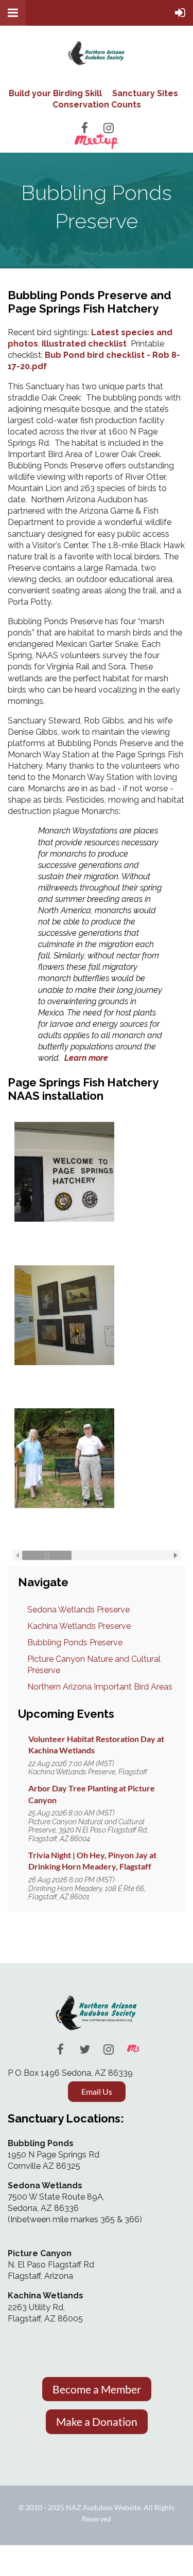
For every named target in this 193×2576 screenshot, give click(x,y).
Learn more (86, 1058)
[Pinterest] (133, 2049)
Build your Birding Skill (55, 93)
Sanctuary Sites (145, 93)
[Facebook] (85, 128)
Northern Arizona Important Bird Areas (100, 1687)
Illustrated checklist (84, 344)
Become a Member (97, 2389)
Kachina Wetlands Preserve (79, 1626)
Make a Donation (97, 2421)
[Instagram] (109, 128)
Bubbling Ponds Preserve (75, 1643)
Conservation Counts (97, 105)
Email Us (97, 2091)
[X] (85, 2049)
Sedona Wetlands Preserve (78, 1610)
